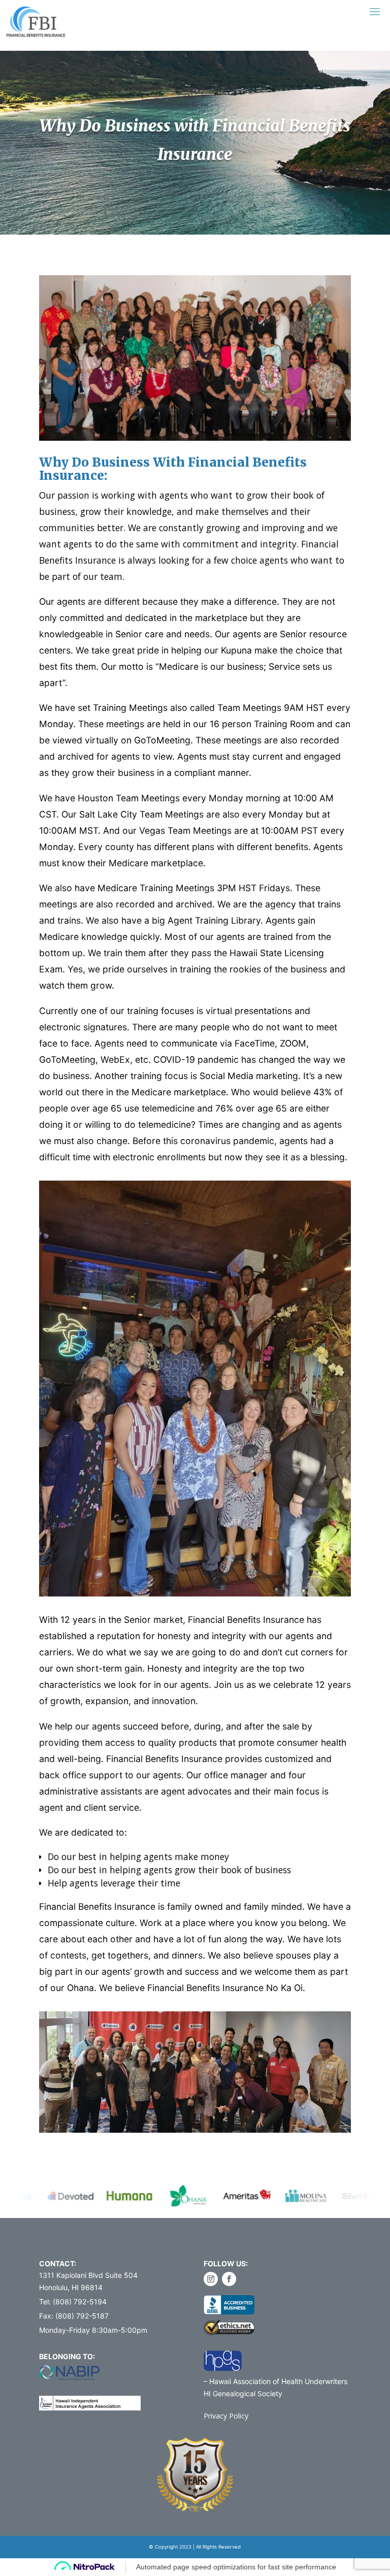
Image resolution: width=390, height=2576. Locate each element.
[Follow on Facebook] (229, 2279)
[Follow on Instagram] (211, 2279)
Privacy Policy (226, 2416)
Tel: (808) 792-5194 (73, 2302)
